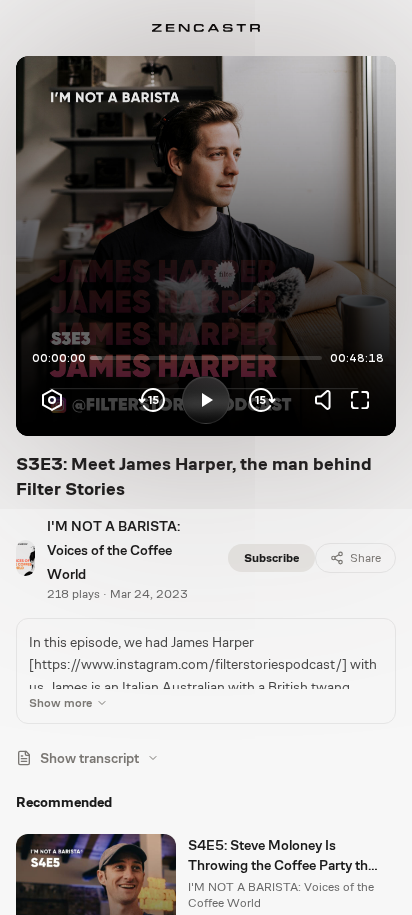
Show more (60, 703)
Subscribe (271, 558)
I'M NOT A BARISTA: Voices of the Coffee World (113, 550)
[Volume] (328, 400)
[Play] (206, 400)
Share (365, 558)
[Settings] (52, 400)
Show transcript (89, 758)
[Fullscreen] (360, 400)
